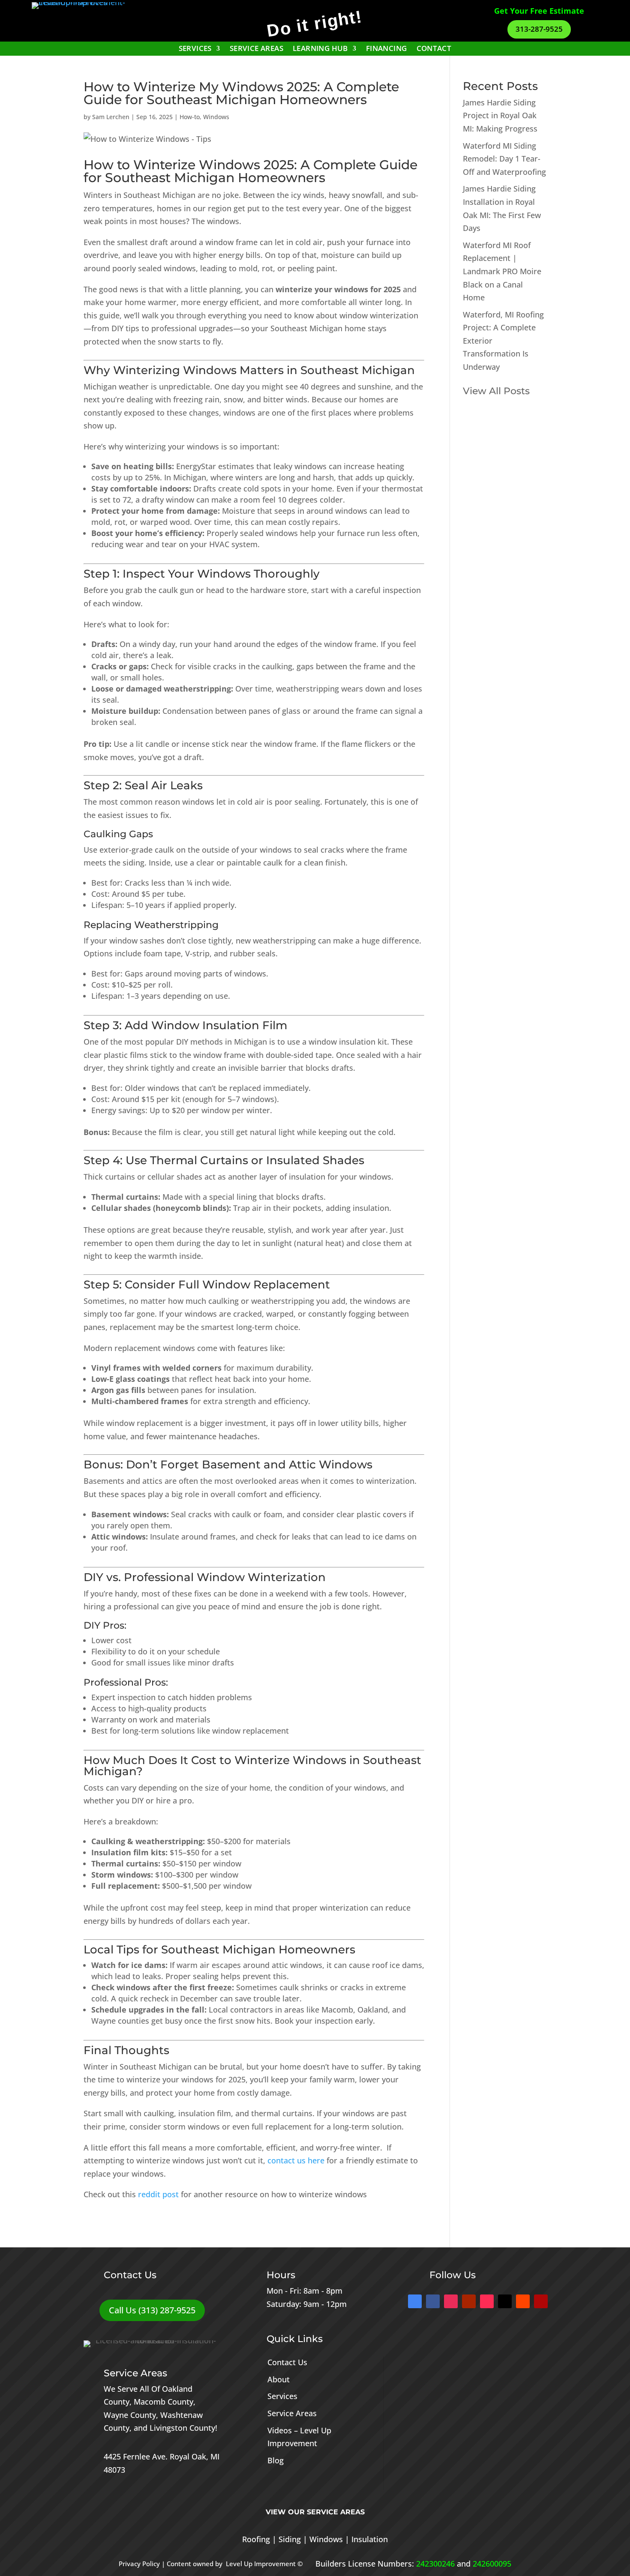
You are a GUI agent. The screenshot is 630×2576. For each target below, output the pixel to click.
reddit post (157, 2194)
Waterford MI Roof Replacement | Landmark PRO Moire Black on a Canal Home (502, 271)
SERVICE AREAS (256, 49)
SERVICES (195, 49)
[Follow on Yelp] (541, 2301)
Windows (216, 117)
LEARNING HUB (320, 49)
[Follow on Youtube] (469, 2301)
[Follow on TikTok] (487, 2301)
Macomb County (163, 2402)
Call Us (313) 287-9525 (152, 2310)
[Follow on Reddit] (523, 2301)
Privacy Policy (139, 2564)
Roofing (256, 2539)
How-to (190, 117)
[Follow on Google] (415, 2301)
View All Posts (496, 391)
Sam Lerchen (111, 117)
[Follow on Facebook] (433, 2301)
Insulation (370, 2539)
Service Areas (292, 2413)
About (279, 2379)
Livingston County (182, 2428)
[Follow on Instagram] (451, 2301)
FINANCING (387, 49)
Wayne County (130, 2415)
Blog (276, 2460)
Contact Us (287, 2362)
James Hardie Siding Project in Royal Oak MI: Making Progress (500, 115)
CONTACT (434, 49)
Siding (290, 2539)
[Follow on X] (505, 2301)
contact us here (296, 2160)
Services (282, 2396)
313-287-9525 (539, 29)
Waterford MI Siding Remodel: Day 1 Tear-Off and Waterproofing (504, 159)
